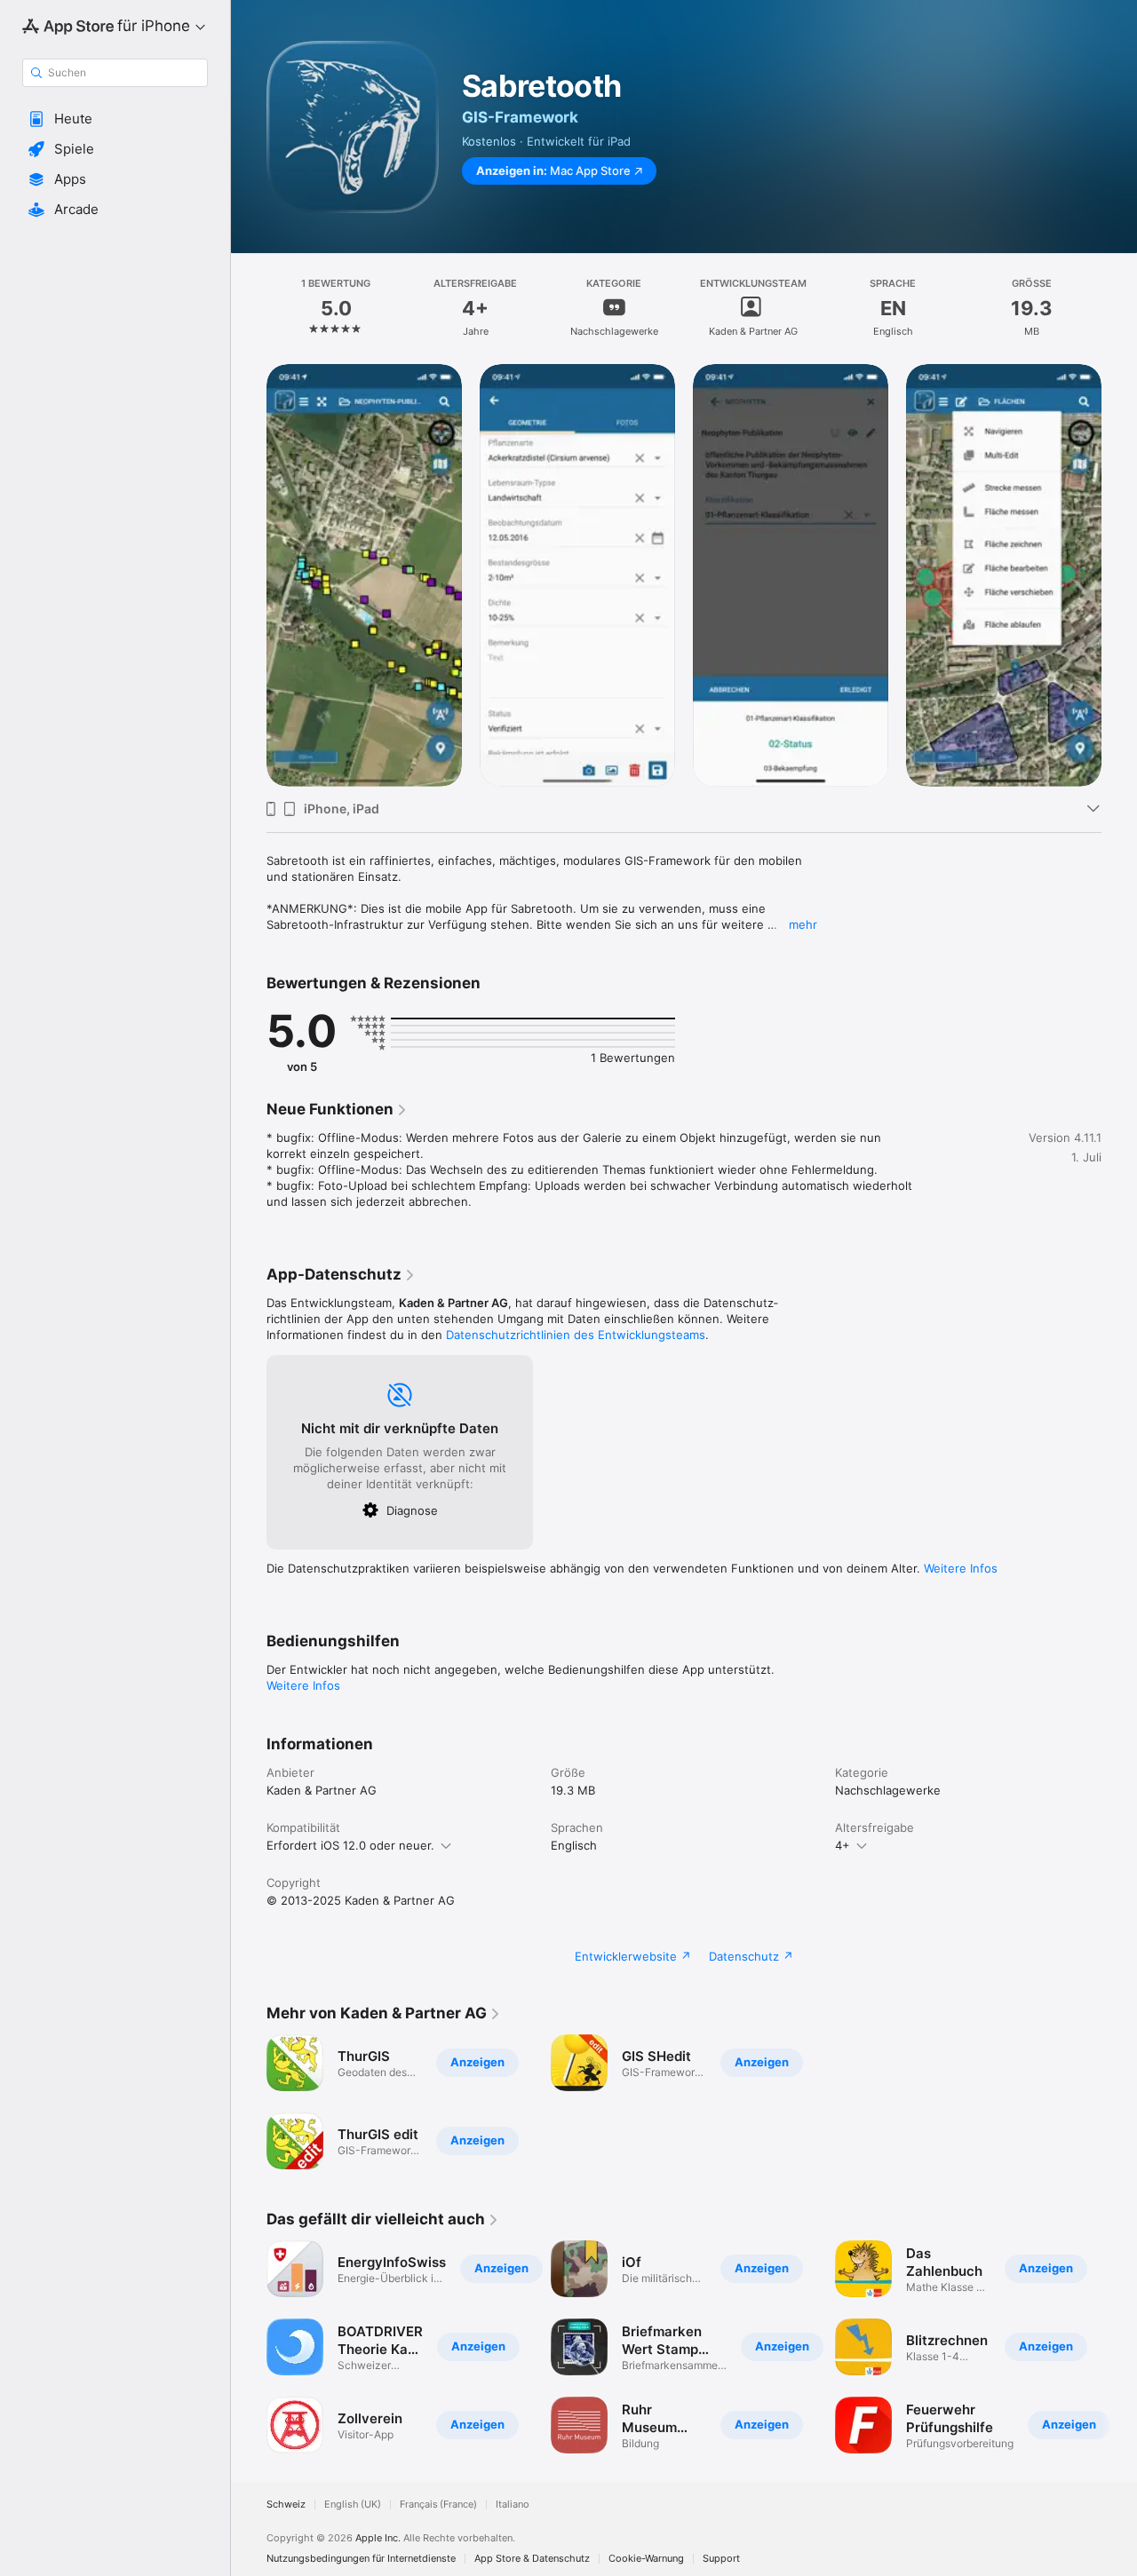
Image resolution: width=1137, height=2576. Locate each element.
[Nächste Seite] (1119, 575)
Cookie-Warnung (646, 2559)
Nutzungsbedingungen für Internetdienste (361, 2559)
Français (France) (438, 2505)
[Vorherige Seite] (249, 575)
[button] (115, 119)
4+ (843, 1845)
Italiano (513, 2505)
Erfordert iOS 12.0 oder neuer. (350, 1845)
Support (721, 2559)
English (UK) (353, 2505)
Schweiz (286, 2505)
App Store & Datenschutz (532, 2559)
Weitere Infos (961, 1568)
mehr (803, 924)
